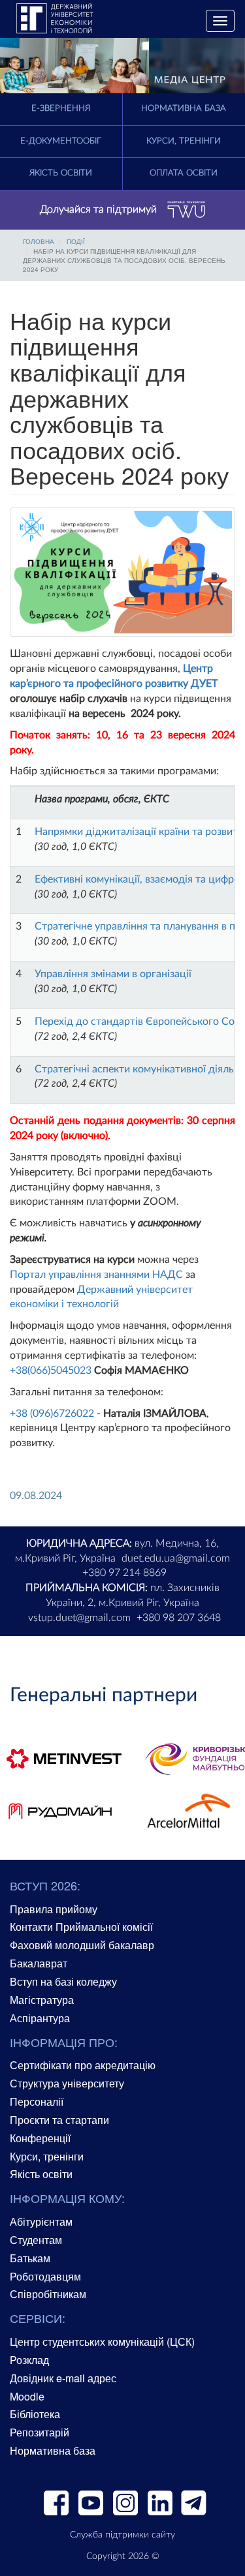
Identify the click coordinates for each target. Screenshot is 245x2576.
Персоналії (37, 2101)
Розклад (29, 2360)
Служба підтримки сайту (122, 2535)
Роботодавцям (45, 2276)
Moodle (27, 2396)
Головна (39, 241)
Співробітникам (48, 2294)
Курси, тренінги (47, 2156)
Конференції (40, 2138)
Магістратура (42, 2000)
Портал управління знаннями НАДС (96, 1275)
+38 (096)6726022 (52, 1414)
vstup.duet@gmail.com (79, 1618)
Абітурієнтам (41, 2221)
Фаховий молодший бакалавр (82, 1945)
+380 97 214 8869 (124, 1573)
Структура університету (67, 2083)
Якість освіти (61, 173)
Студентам (36, 2240)
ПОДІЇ (76, 241)
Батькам (30, 2258)
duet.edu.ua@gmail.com (176, 1558)
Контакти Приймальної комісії (81, 1927)
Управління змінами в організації (113, 974)
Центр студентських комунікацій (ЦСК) (102, 2341)
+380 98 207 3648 (179, 1618)
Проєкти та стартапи (59, 2120)
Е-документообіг (61, 141)
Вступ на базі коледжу (63, 1981)
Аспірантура (40, 2018)
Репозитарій (40, 2432)
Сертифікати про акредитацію (83, 2065)
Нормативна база (53, 2450)
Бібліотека (35, 2414)
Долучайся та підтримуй (98, 209)
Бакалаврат (39, 1963)
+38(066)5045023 (51, 1371)
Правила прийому (54, 1909)
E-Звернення (61, 109)
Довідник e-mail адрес (63, 2378)
